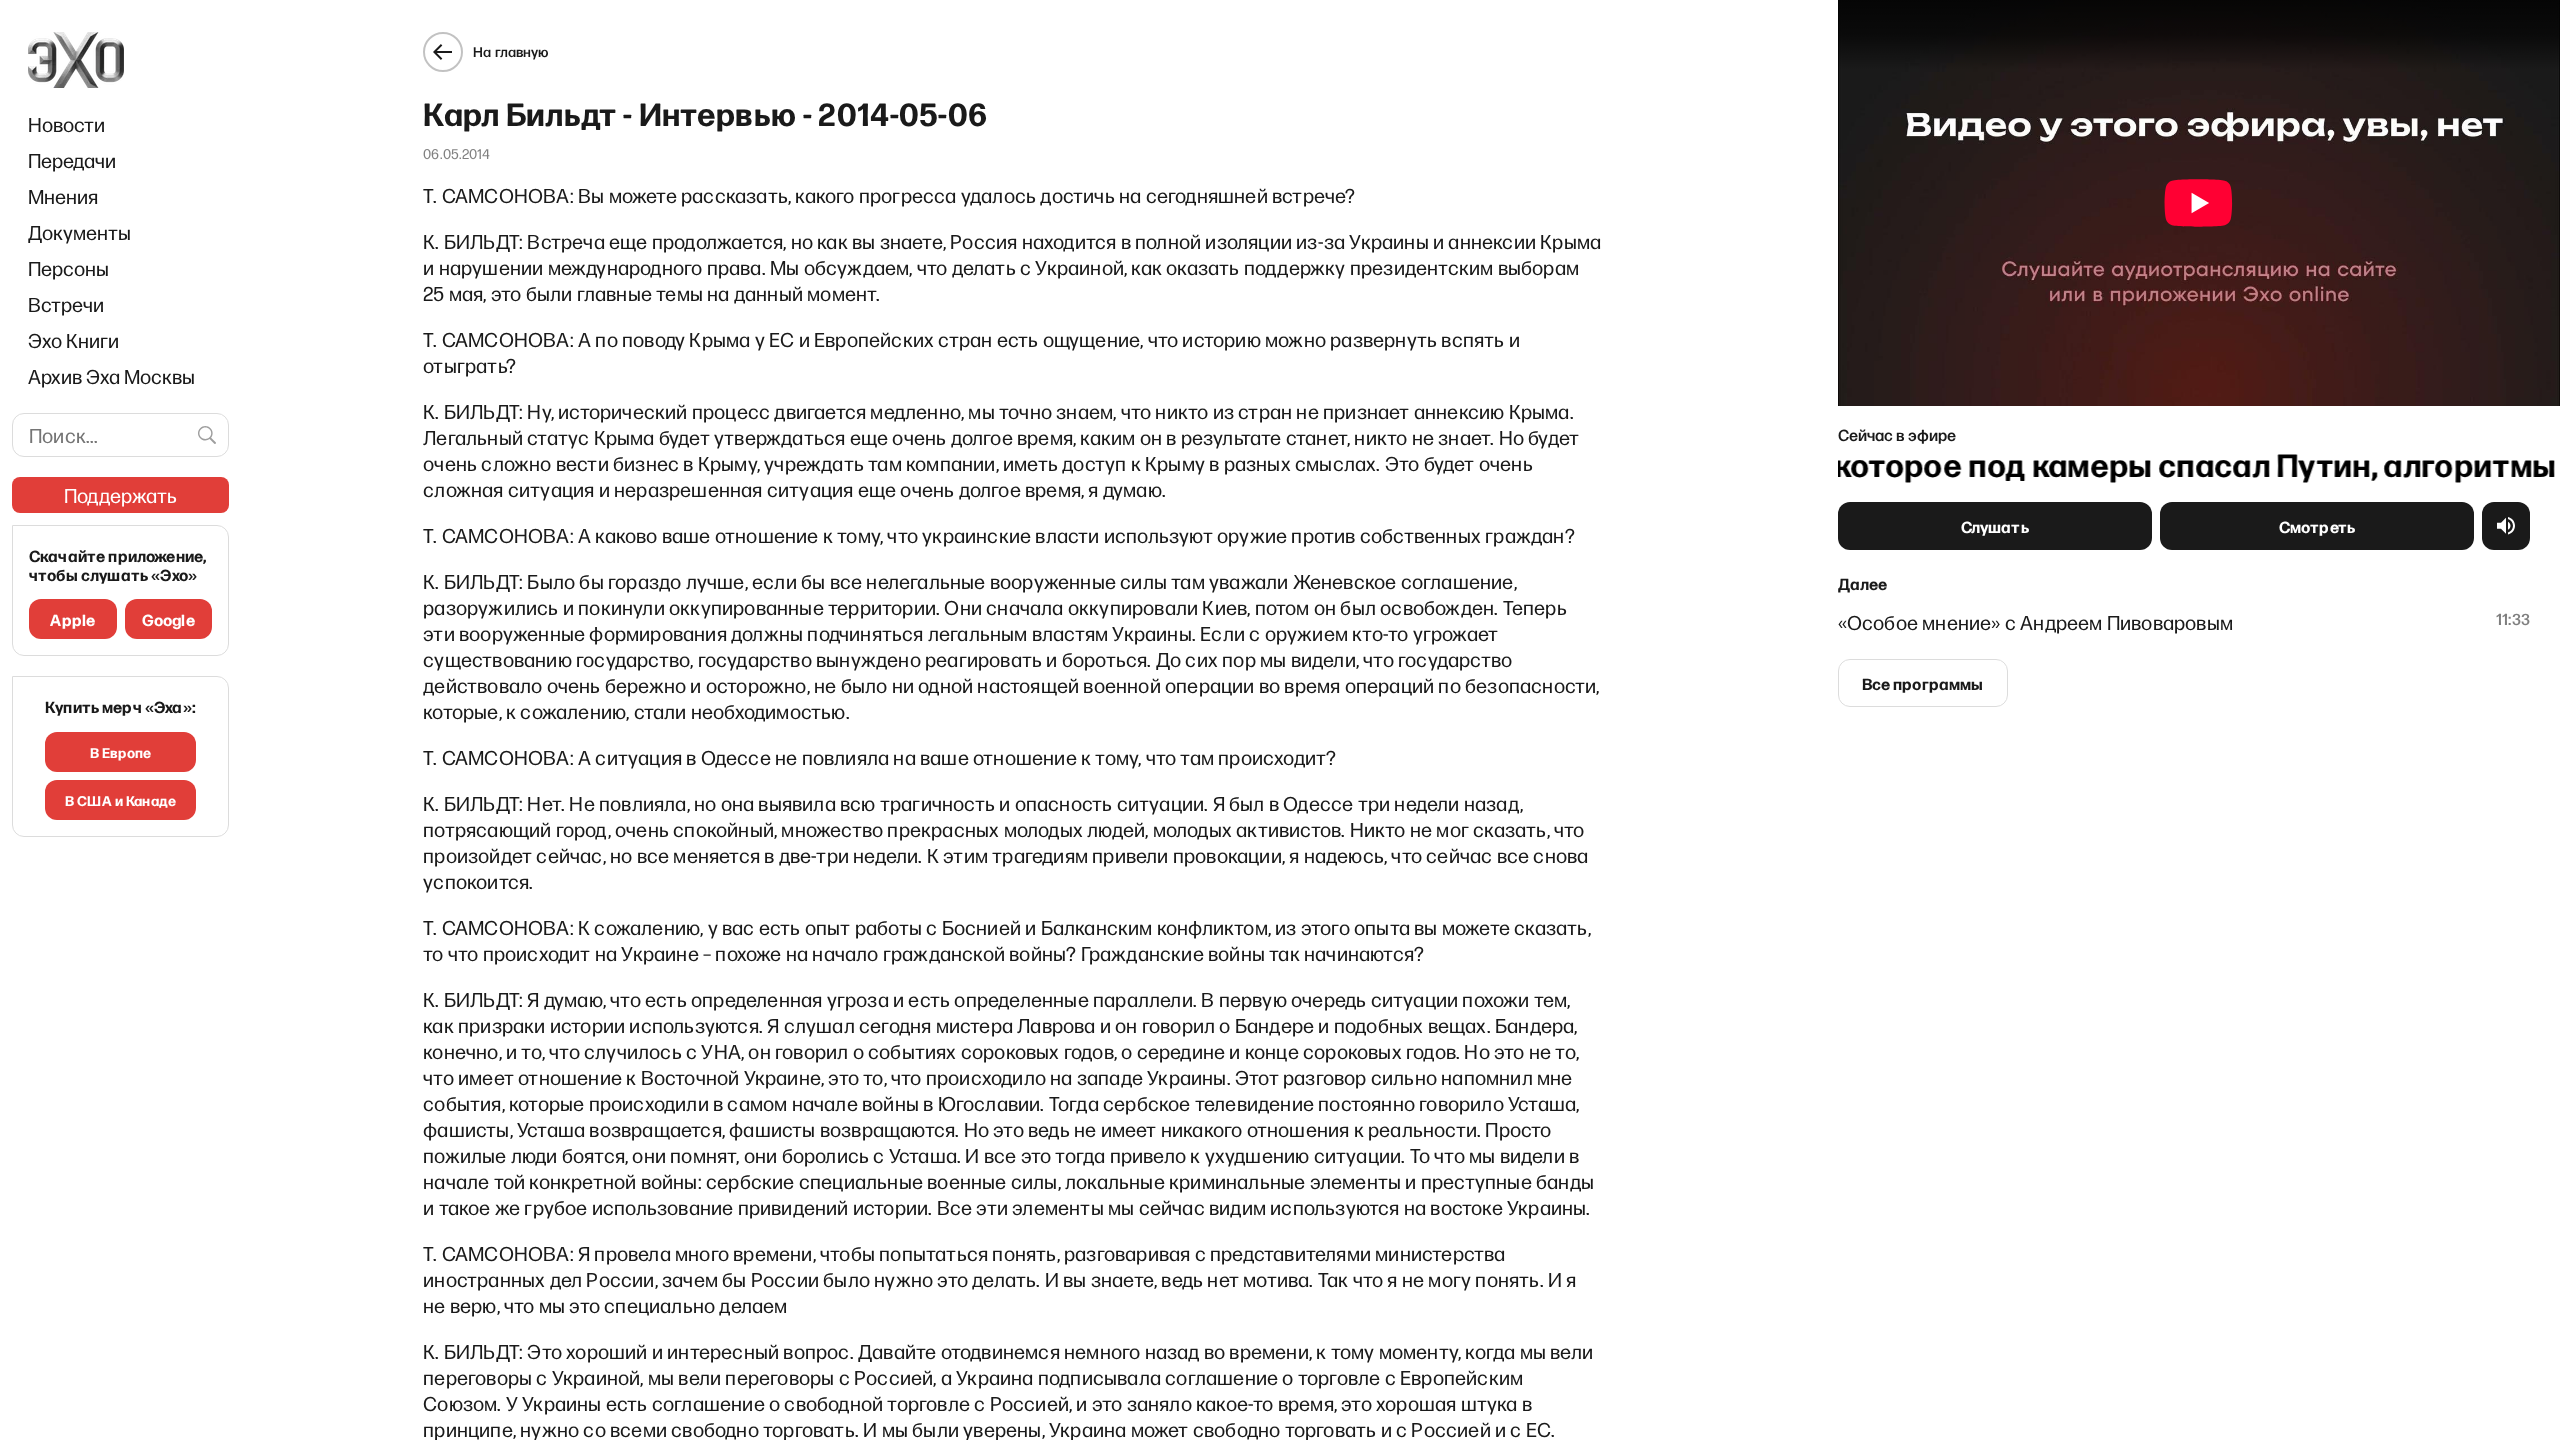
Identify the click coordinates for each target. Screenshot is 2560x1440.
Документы (79, 232)
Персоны (68, 268)
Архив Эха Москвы (111, 376)
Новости (66, 124)
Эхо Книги (73, 340)
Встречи (66, 304)
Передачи (72, 160)
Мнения (63, 196)
